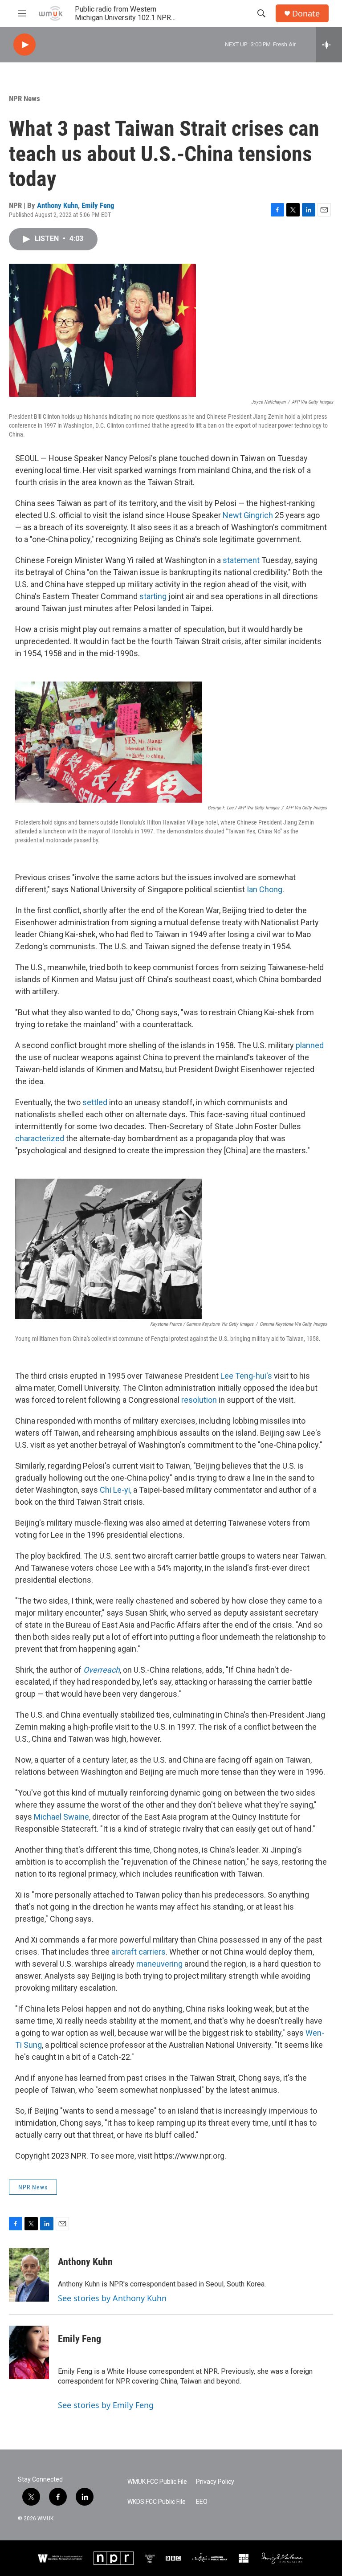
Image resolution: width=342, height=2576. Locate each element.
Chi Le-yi (115, 1490)
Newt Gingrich (248, 515)
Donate (306, 14)
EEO (202, 2502)
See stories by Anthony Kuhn (112, 2298)
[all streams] (329, 45)
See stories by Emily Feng (106, 2405)
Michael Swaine (61, 1817)
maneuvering (159, 1964)
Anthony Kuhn (57, 205)
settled (95, 1102)
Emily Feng (98, 205)
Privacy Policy (215, 2482)
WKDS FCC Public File (157, 2502)
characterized (40, 1138)
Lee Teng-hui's (246, 1376)
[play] (24, 45)
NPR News (24, 98)
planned (310, 1045)
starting (153, 596)
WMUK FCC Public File (157, 2482)
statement (241, 560)
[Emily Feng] (29, 2352)
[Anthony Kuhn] (29, 2275)
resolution (199, 1400)
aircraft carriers (138, 1952)
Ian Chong (265, 889)
